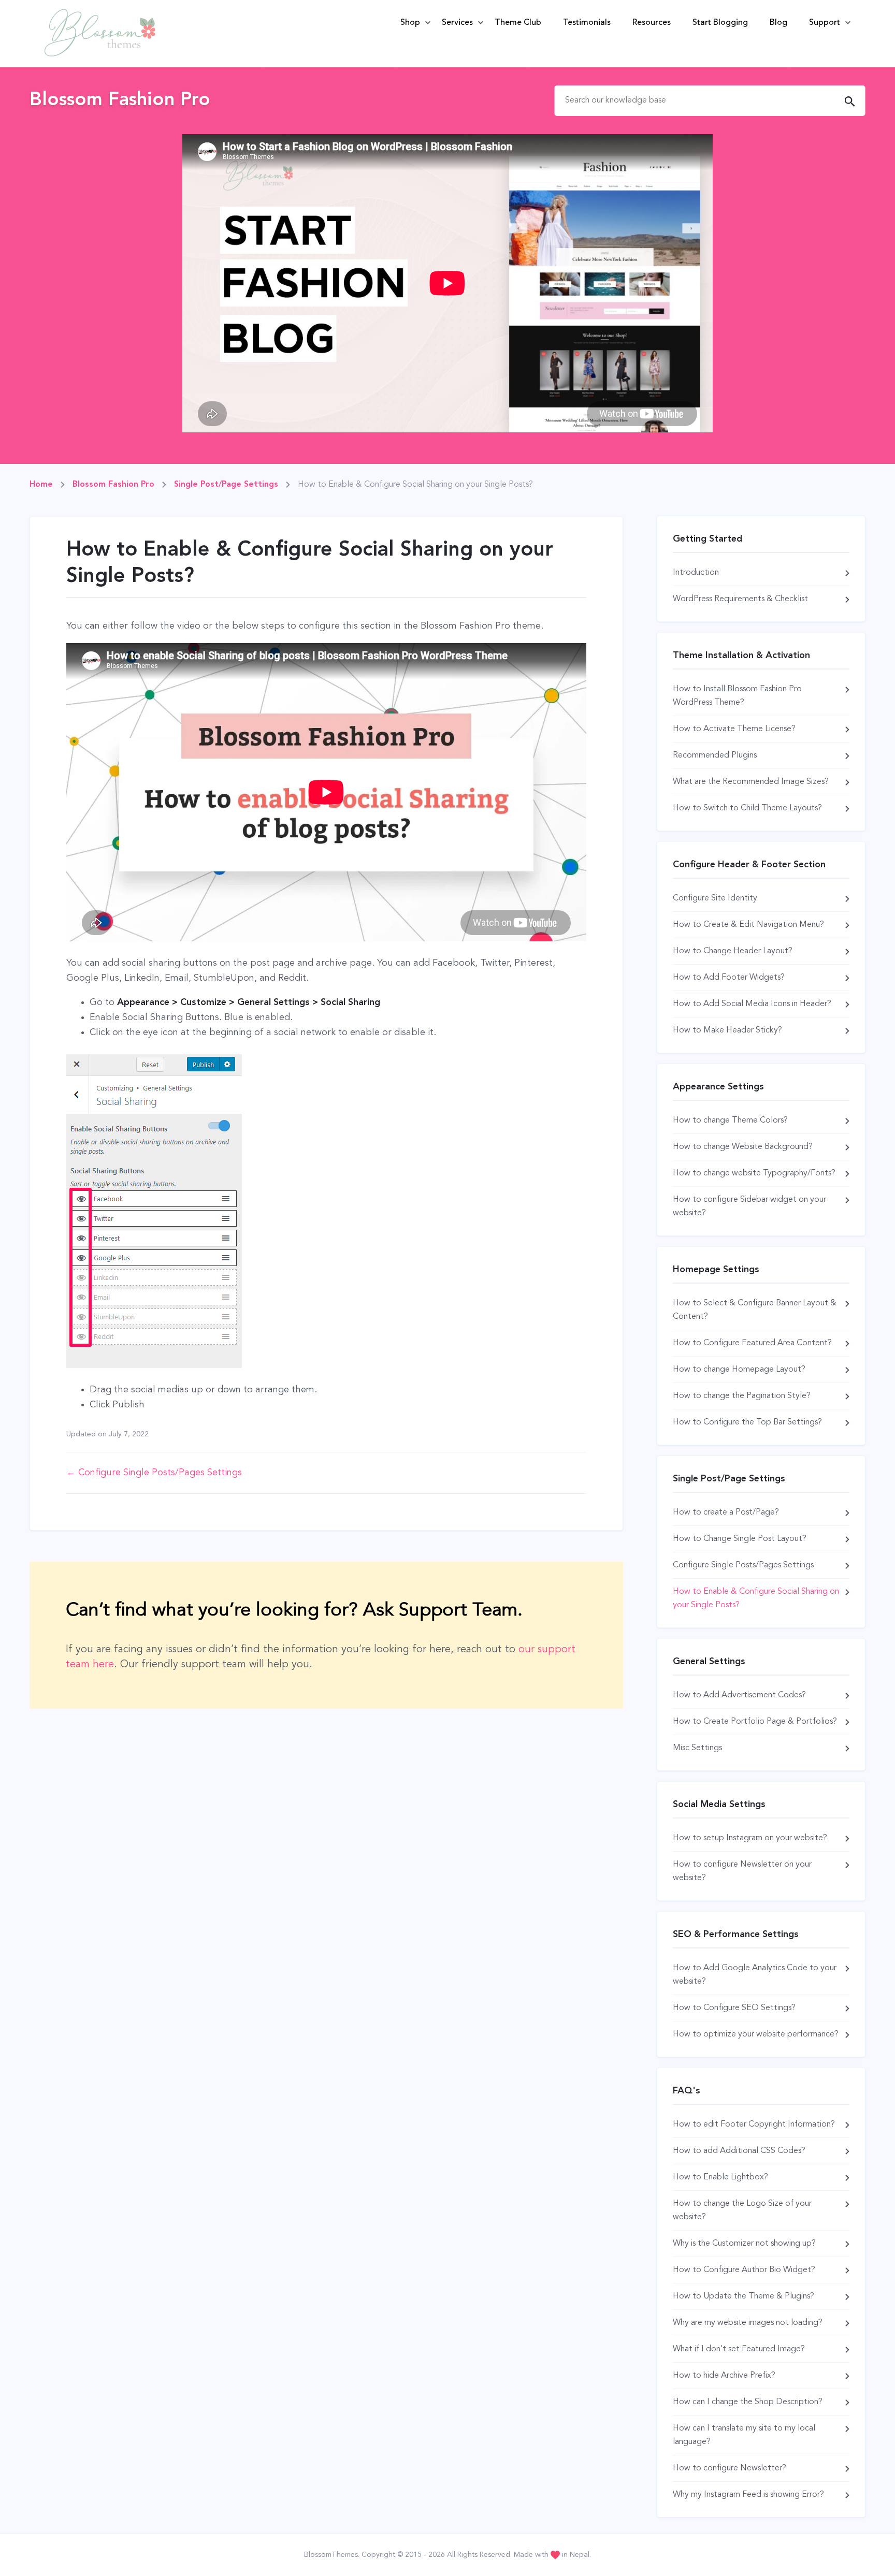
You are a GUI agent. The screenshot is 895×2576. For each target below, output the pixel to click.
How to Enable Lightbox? (720, 2177)
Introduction (696, 573)
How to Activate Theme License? (734, 729)
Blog (778, 23)
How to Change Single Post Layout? (740, 1539)
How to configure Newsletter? (730, 2468)
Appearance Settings (718, 1087)
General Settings (709, 1662)
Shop (410, 23)
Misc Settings (697, 1748)
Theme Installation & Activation (741, 656)
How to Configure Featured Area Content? (752, 1343)
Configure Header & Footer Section (749, 865)
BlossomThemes (331, 2555)
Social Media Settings (719, 1804)
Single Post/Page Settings (729, 1479)
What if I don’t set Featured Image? (739, 2349)
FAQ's (687, 2091)
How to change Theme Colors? (730, 1120)
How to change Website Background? (743, 1147)
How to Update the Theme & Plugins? (744, 2296)
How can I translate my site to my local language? (744, 2435)
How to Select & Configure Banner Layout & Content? (755, 1310)
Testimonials (587, 23)
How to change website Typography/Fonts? (754, 1173)
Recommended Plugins (715, 755)
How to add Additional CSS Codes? (739, 2151)
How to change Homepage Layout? (739, 1370)
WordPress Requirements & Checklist (740, 599)
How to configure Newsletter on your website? (742, 1871)
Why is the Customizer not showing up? (744, 2244)
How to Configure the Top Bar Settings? (747, 1422)
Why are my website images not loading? (748, 2323)
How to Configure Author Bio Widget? (744, 2270)
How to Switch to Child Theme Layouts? (747, 808)
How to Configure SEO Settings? (734, 2008)
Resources (652, 23)
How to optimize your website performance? (756, 2034)
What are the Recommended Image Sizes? (751, 782)
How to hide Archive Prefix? (724, 2376)
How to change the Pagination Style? (742, 1396)
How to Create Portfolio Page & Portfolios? (755, 1722)
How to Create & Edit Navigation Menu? (748, 925)
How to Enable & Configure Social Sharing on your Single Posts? (756, 1598)
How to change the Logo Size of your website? (742, 2210)
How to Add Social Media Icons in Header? (752, 1004)
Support (825, 23)
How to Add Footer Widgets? (729, 978)
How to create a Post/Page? (726, 1512)
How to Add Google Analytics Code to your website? (755, 1975)
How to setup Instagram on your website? (750, 1838)
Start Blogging (720, 23)
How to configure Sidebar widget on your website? (749, 1206)
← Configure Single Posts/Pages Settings (154, 1473)
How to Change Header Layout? (733, 951)
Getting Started (708, 539)
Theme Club (518, 23)
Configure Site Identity (715, 898)
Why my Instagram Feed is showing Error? (748, 2495)
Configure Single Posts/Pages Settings (743, 1565)
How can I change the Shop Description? (748, 2402)
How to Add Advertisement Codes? (739, 1695)
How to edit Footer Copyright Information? (754, 2124)
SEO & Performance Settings (736, 1934)
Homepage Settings (716, 1270)
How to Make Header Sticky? (727, 1030)
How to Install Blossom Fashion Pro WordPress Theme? (737, 696)
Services (457, 23)
